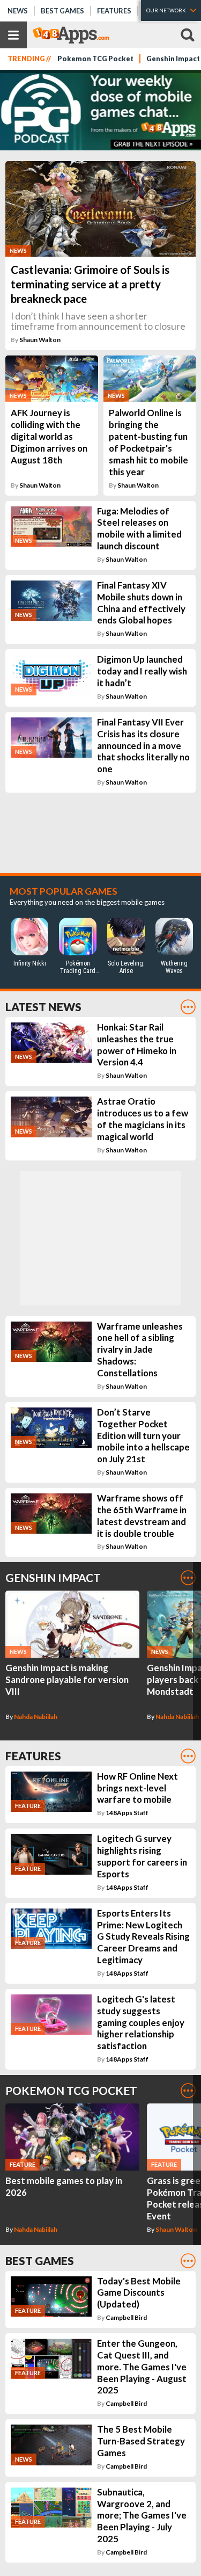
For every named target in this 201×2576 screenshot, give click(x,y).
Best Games (62, 11)
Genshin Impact (53, 1577)
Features (114, 11)
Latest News (43, 1007)
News (18, 11)
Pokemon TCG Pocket (95, 59)
